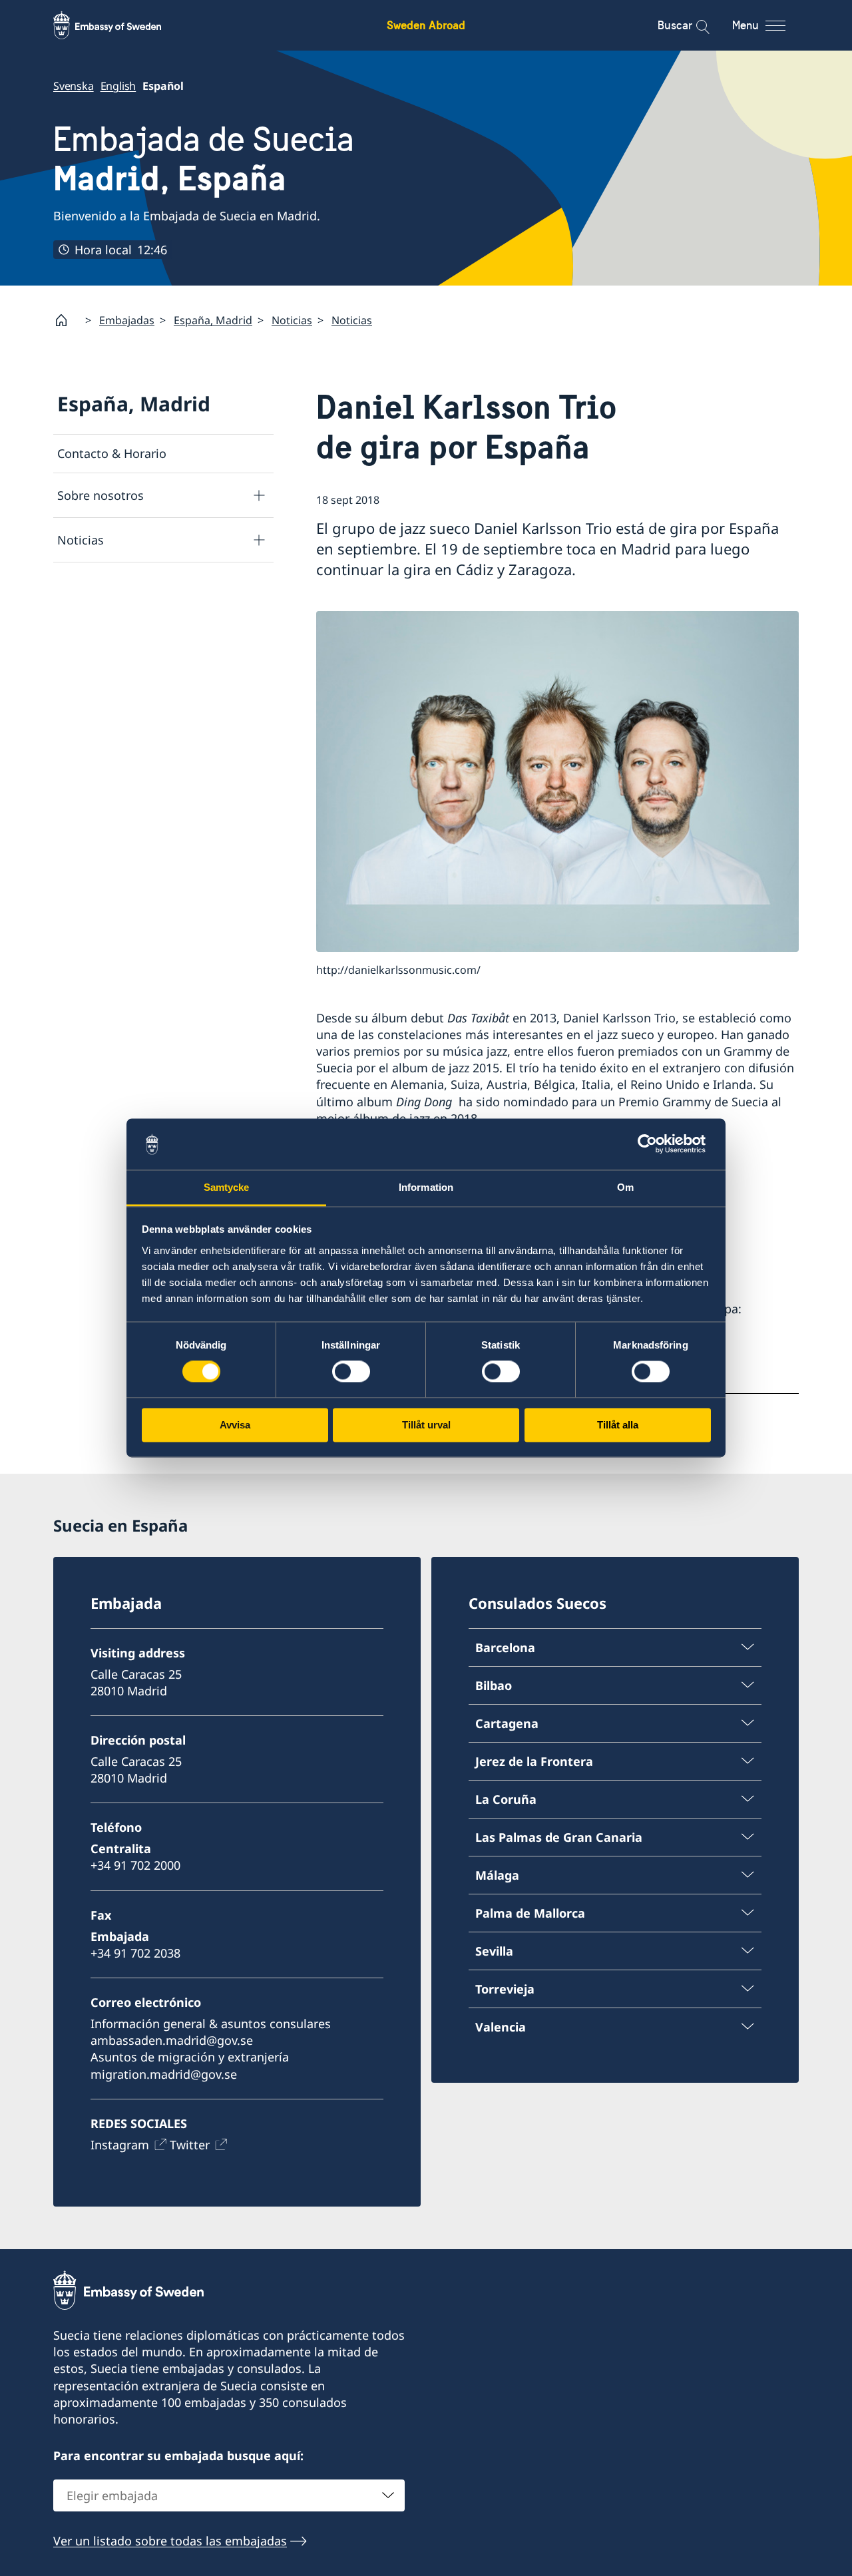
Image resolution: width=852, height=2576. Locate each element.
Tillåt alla (618, 1425)
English (118, 86)
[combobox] (229, 2495)
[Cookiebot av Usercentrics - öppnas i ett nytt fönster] (653, 1144)
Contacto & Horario (112, 453)
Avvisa (235, 1425)
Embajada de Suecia (204, 159)
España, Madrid (213, 320)
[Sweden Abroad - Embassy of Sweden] (120, 25)
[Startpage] (67, 320)
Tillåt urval (426, 1425)
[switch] (351, 1372)
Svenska (74, 86)
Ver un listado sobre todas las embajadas (170, 2541)
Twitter (190, 2145)
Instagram (120, 2145)
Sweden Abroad (426, 25)
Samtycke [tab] (227, 1187)
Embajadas (127, 320)
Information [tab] (426, 1187)
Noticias (292, 320)
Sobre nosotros (101, 495)
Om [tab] (625, 1187)
